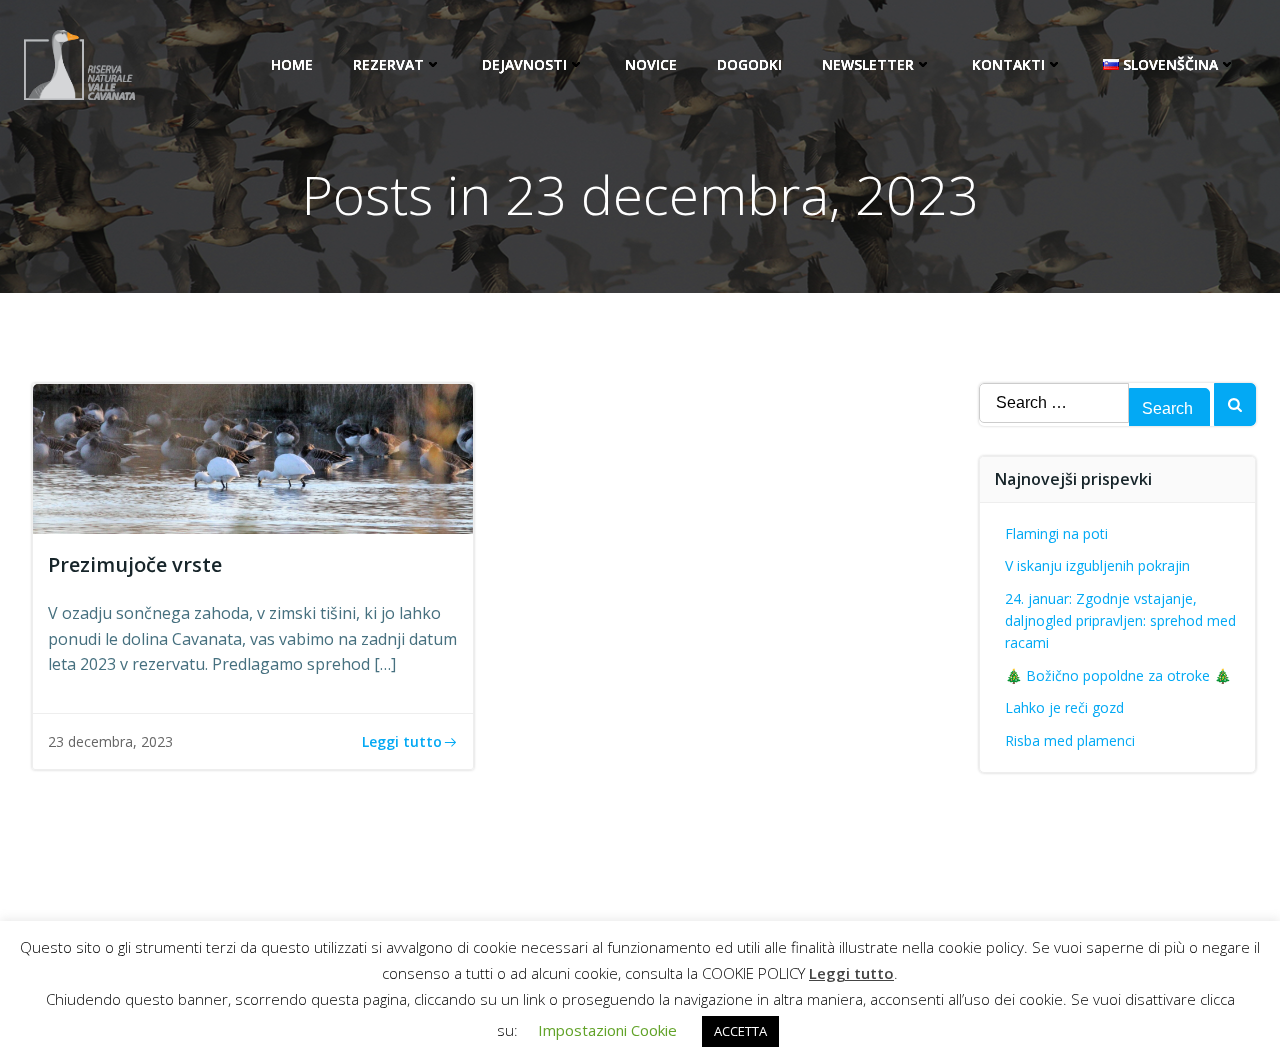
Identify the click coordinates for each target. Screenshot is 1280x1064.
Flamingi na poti (1056, 533)
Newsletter (868, 64)
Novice (651, 64)
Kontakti (1008, 64)
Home (292, 64)
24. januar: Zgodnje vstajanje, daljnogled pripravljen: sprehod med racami (1120, 621)
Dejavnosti (524, 64)
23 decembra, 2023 (110, 741)
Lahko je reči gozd (1064, 707)
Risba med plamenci (1070, 740)
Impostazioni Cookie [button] (607, 1030)
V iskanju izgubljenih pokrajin (1097, 565)
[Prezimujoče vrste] (253, 457)
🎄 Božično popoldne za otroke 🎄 (1118, 675)
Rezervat (388, 64)
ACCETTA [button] (740, 1031)
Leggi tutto (851, 973)
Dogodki (749, 64)
